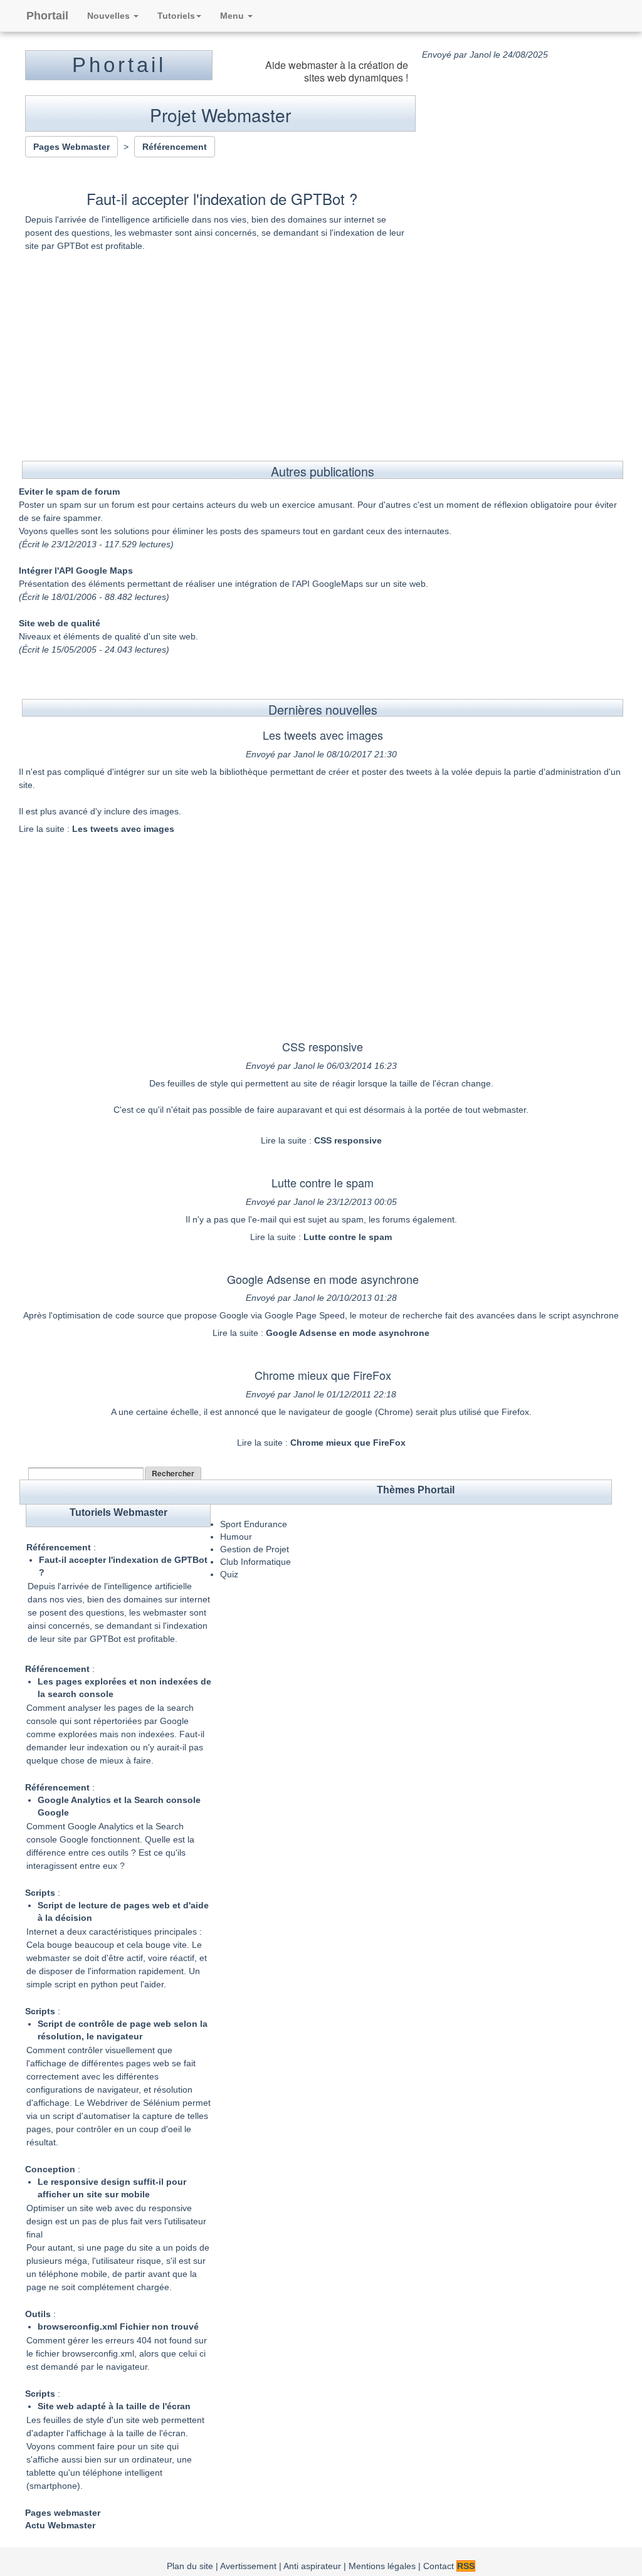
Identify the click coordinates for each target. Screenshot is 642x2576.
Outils (38, 2314)
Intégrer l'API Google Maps (76, 570)
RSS (466, 2566)
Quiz (229, 1574)
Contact (439, 2566)
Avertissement (248, 2566)
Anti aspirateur (312, 2566)
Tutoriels (176, 16)
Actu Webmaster (60, 2525)
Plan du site (190, 2566)
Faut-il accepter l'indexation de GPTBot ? (222, 198)
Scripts (40, 1893)
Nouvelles (110, 16)
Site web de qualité (60, 623)
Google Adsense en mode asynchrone (323, 1279)
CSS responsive (323, 1046)
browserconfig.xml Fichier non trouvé (118, 2326)
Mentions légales (382, 2566)
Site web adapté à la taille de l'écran (114, 2406)
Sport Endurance (254, 1524)
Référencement (59, 1547)
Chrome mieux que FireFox (323, 1375)
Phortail (47, 16)
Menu (233, 16)
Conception (50, 2169)
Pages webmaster (63, 2513)
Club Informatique (255, 1562)
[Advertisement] (321, 345)
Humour (236, 1537)
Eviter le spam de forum (69, 492)
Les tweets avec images (323, 735)
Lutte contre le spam (323, 1182)
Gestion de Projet (255, 1549)
